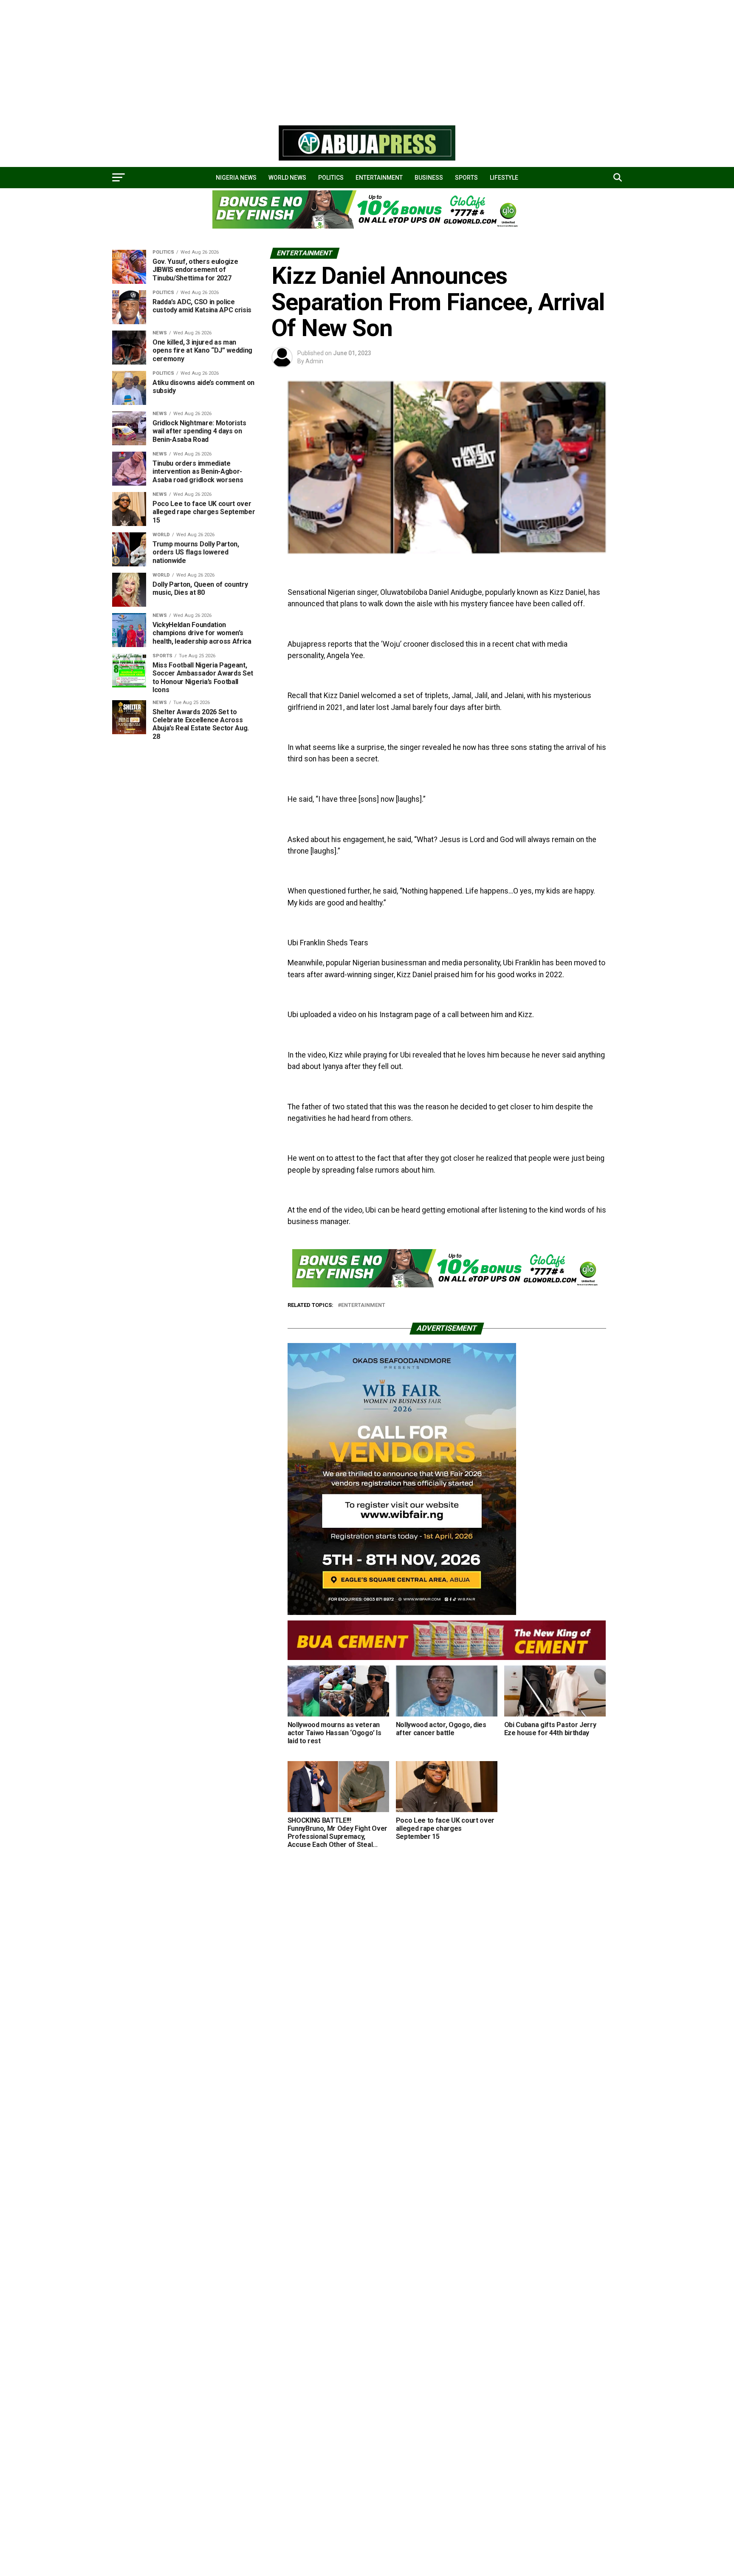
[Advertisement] (255, 59)
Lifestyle (504, 178)
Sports (466, 178)
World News (287, 178)
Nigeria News (236, 178)
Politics (331, 178)
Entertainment (379, 178)
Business (429, 178)
